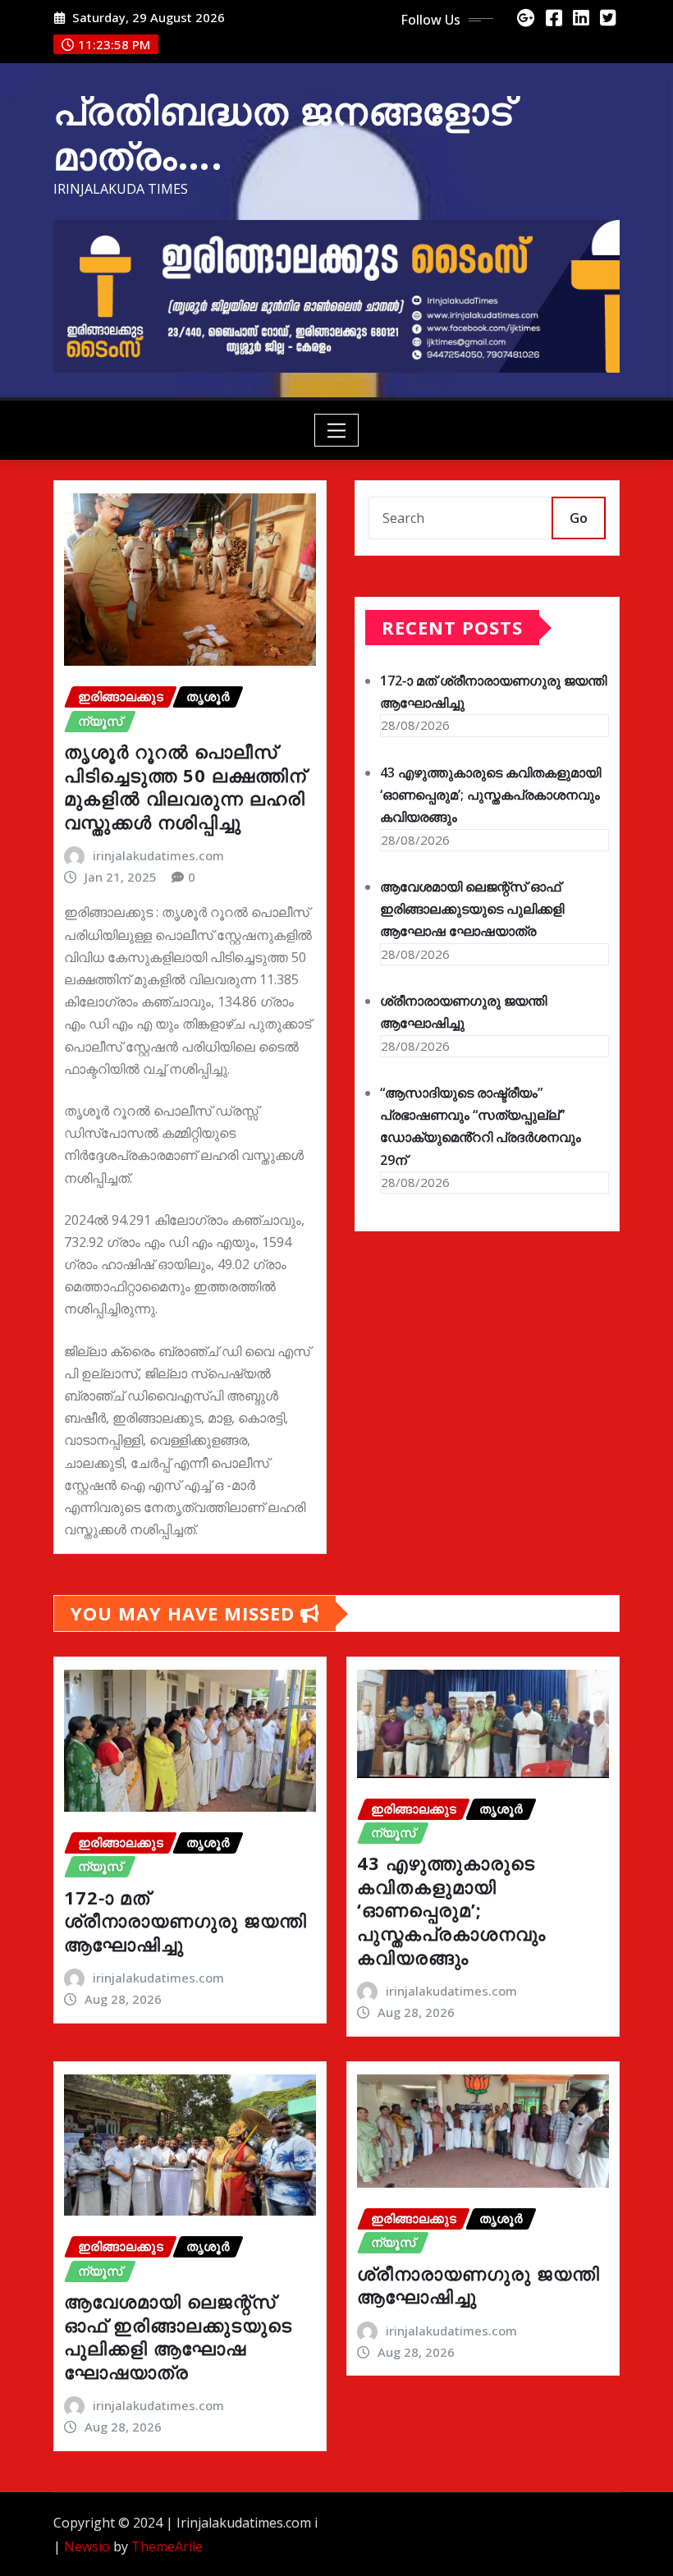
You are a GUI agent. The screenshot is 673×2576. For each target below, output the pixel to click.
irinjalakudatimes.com (158, 855)
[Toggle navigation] (337, 430)
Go (579, 518)
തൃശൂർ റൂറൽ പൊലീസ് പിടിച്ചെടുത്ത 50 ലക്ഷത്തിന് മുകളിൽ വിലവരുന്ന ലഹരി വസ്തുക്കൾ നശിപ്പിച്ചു (185, 786)
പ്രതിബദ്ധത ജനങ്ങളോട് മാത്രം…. (283, 133)
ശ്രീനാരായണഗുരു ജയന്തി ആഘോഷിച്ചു (478, 2285)
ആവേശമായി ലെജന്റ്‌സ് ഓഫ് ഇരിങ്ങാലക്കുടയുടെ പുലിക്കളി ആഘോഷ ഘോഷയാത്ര (472, 909)
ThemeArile (167, 2546)
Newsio (87, 2546)
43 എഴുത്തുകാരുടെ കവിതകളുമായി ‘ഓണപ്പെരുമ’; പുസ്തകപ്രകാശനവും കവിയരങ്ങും (490, 795)
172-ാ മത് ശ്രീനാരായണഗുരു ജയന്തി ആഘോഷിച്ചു (185, 1921)
